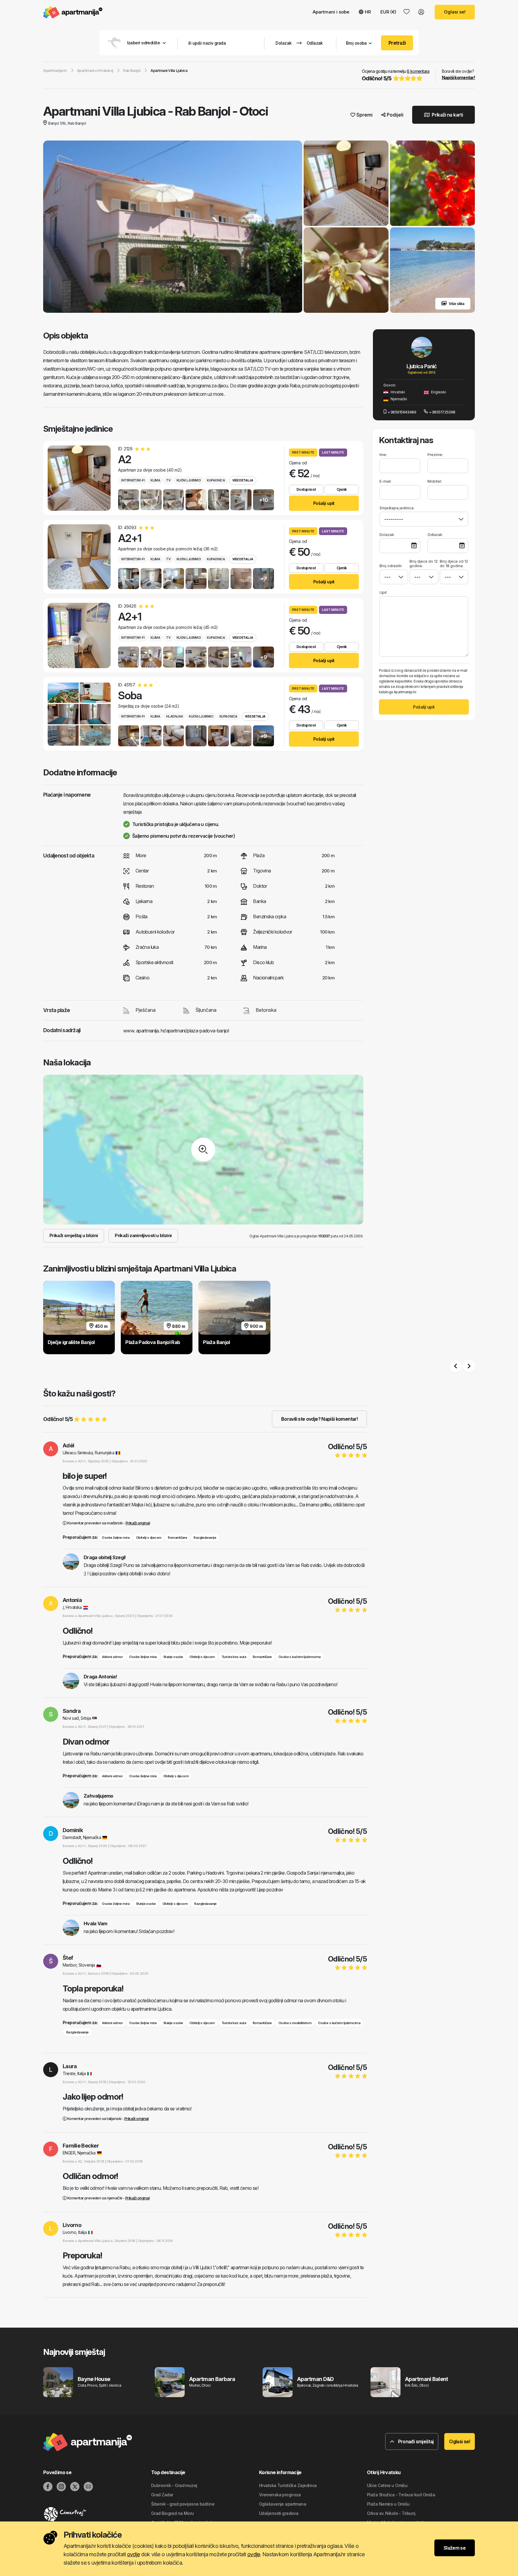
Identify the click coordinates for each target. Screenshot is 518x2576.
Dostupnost (306, 489)
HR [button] (368, 12)
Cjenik (342, 489)
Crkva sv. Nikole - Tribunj (391, 2513)
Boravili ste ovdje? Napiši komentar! (319, 1419)
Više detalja (243, 480)
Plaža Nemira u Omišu (388, 2504)
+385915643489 (402, 412)
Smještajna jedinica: (397, 508)
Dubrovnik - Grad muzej (174, 2485)
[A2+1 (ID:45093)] (79, 557)
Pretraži (397, 43)
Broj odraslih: (391, 566)
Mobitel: (435, 481)
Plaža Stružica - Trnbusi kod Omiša (401, 2495)
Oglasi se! (455, 12)
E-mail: (386, 481)
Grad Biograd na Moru (173, 2513)
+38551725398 (442, 412)
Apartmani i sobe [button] (331, 12)
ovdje (133, 2554)
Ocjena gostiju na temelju (396, 75)
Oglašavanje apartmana (283, 2504)
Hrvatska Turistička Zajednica (288, 2485)
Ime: (383, 455)
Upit (383, 592)
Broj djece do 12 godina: (424, 564)
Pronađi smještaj (415, 2441)
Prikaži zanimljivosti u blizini (143, 1235)
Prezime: (435, 455)
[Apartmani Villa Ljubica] (173, 227)
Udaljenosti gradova (279, 2513)
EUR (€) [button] (388, 12)
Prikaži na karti (447, 115)
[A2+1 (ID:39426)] (79, 635)
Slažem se (455, 2548)
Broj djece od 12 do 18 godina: (454, 564)
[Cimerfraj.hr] (97, 2514)
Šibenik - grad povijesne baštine (183, 2504)
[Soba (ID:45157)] (79, 714)
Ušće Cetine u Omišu (387, 2485)
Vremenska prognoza (280, 2495)
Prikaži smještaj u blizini (74, 1235)
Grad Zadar (162, 2495)
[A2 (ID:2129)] (79, 478)
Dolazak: (387, 535)
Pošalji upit (324, 503)
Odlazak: (435, 535)
